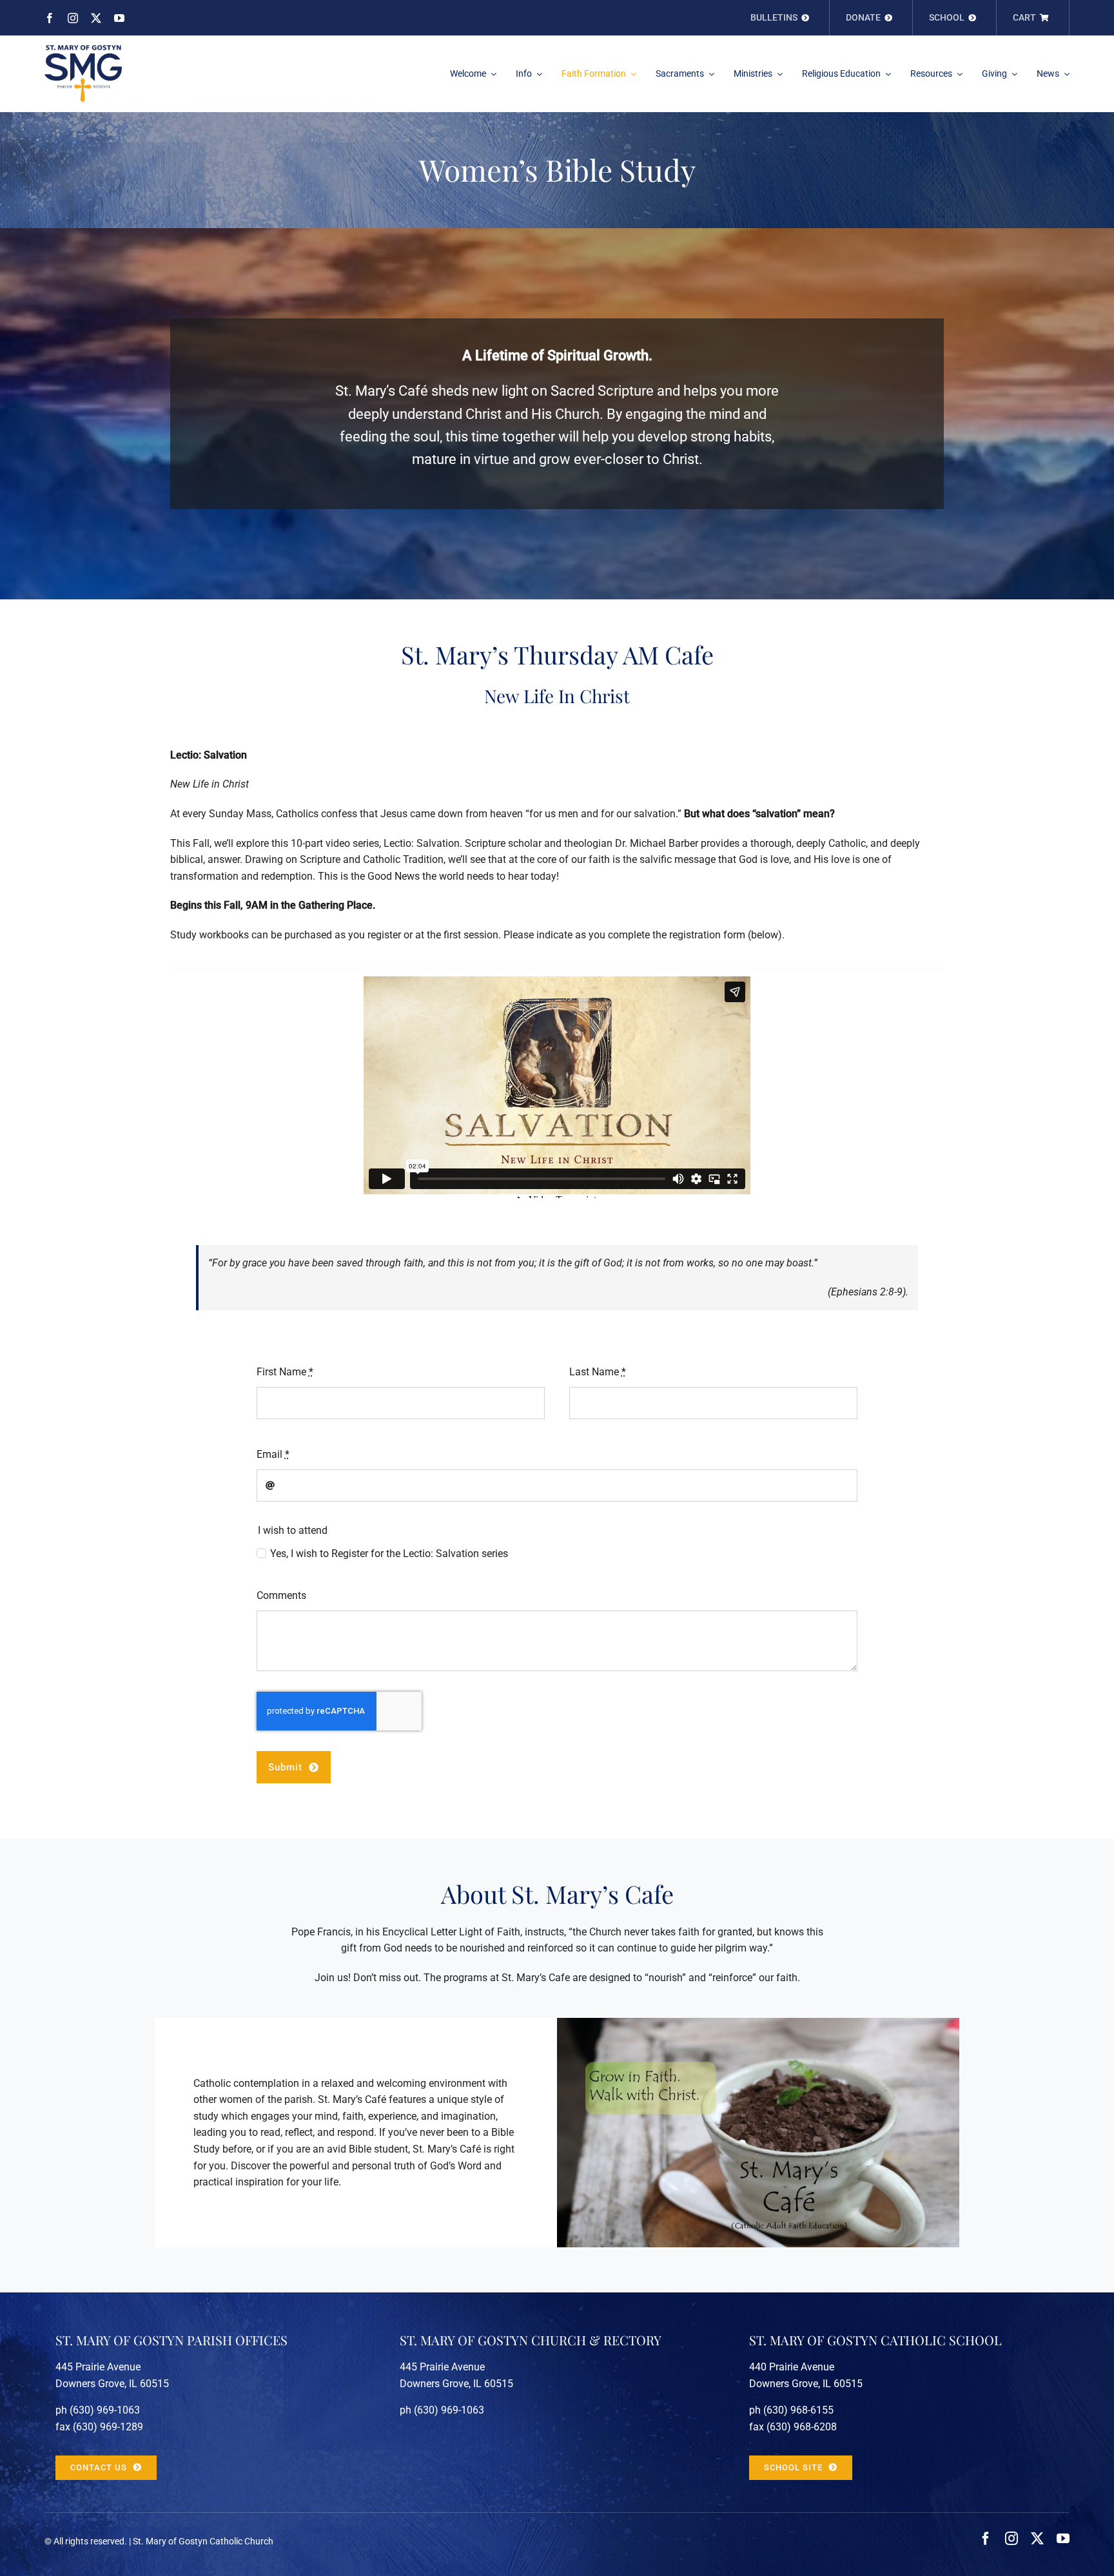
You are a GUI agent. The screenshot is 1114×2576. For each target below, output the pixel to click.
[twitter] (96, 18)
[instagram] (73, 18)
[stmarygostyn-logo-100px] (83, 50)
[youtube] (119, 18)
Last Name (598, 1372)
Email (273, 1454)
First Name (285, 1372)
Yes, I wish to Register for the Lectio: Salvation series (389, 1554)
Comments (281, 1595)
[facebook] (50, 18)
